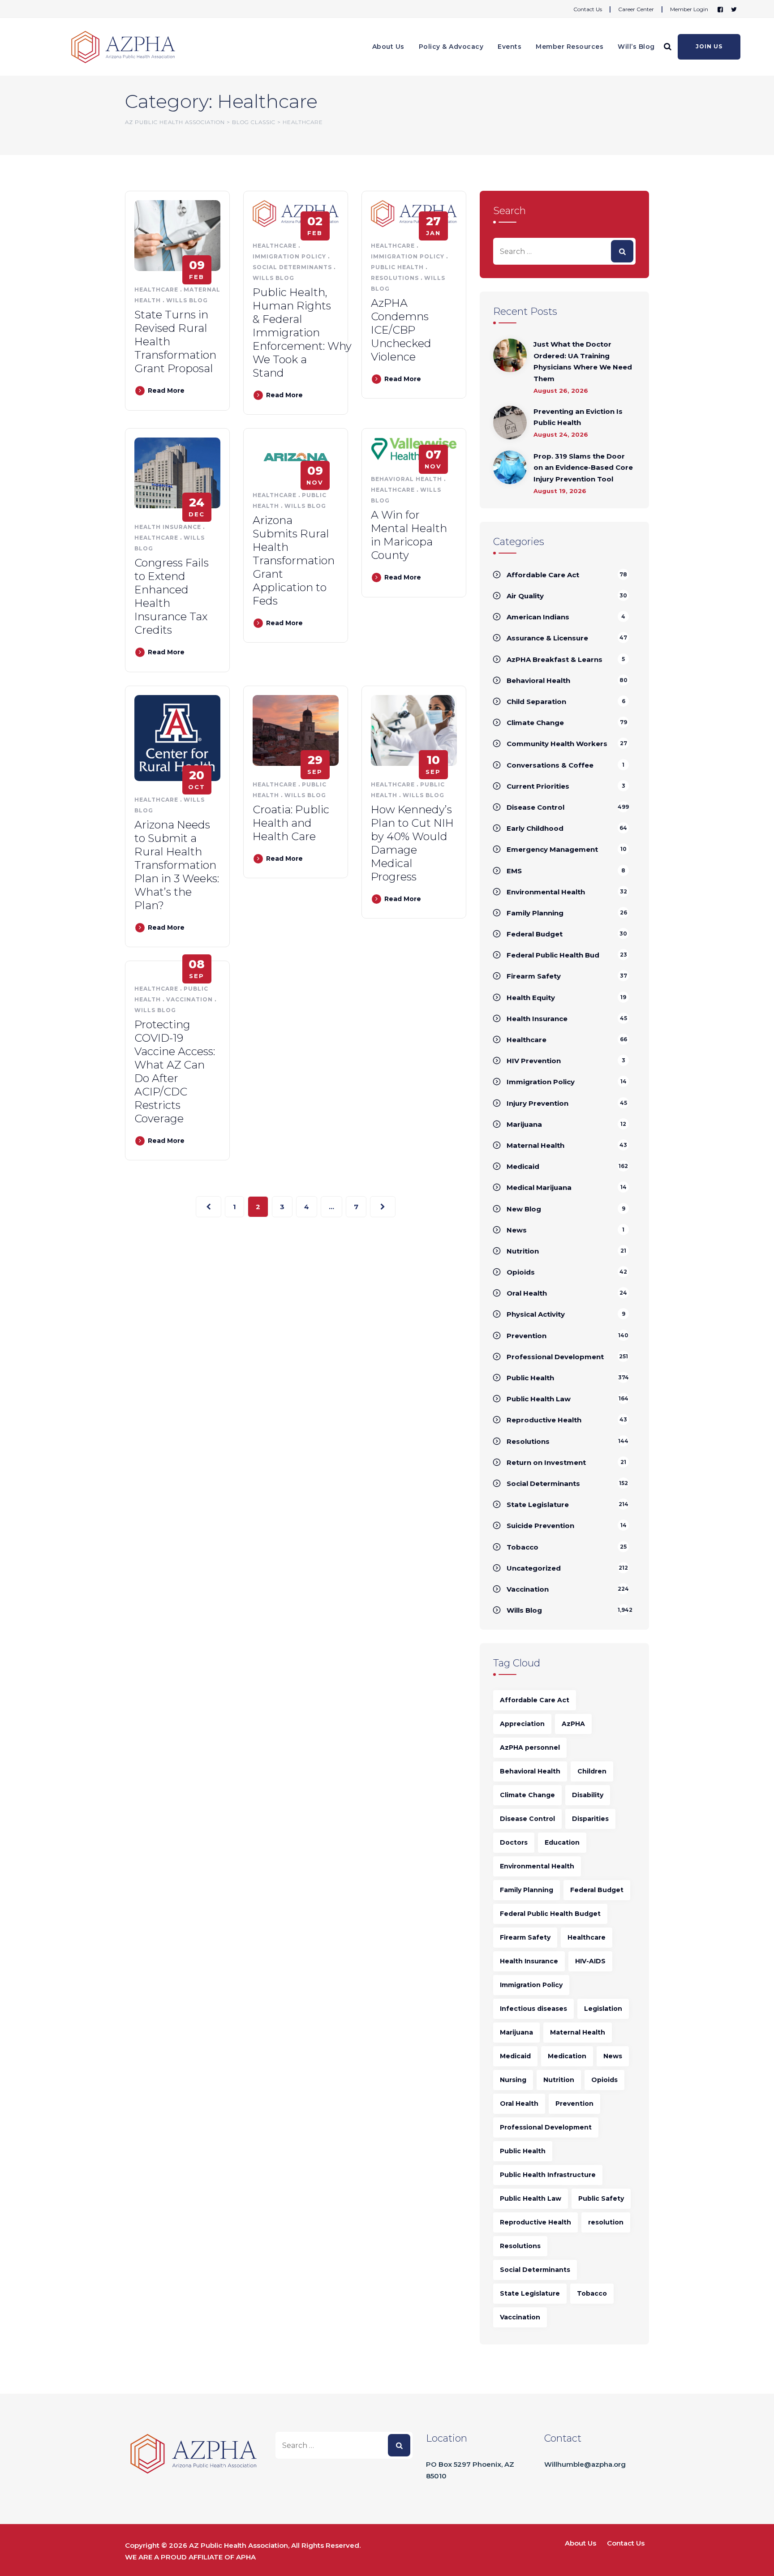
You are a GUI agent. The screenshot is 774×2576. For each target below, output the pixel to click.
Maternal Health (535, 1145)
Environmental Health (546, 892)
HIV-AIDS (590, 1961)
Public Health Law (539, 1399)
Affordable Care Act (543, 575)
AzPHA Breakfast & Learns (555, 659)
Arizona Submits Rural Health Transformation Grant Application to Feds (294, 560)
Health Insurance (168, 527)
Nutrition (523, 1251)
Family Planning (535, 913)
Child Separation (536, 702)
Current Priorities (538, 786)
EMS (514, 871)
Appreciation (522, 1724)
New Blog (524, 1209)
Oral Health (527, 1293)
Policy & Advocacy (451, 47)
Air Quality (525, 596)
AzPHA (573, 1724)
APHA (246, 2557)
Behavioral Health (406, 479)
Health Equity (531, 998)
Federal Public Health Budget (550, 1914)
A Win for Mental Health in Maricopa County (409, 535)
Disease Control (535, 807)
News (517, 1230)
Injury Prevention (537, 1103)
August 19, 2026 (560, 491)
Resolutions (395, 278)
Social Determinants (292, 267)
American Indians (538, 617)
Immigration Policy (289, 256)
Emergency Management (552, 849)
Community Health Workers (557, 744)
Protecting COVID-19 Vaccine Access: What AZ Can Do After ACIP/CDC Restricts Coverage (175, 1071)
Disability (588, 1795)
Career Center (636, 9)
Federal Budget (535, 934)
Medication (567, 2056)
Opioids (521, 1272)
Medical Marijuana (539, 1187)
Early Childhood (535, 828)
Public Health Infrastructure (548, 2175)
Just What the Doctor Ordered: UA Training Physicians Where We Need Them (583, 361)
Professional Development (555, 1357)
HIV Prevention (534, 1061)
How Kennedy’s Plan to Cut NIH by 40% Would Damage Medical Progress (412, 843)
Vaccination (189, 999)
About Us (388, 47)
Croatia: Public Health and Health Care (291, 823)
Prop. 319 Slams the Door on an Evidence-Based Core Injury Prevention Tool (583, 468)
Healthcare (156, 290)
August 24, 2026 (561, 434)
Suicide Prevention (540, 1526)
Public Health (397, 267)
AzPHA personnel (530, 1747)
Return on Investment (546, 1462)
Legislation (603, 2009)
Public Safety (601, 2198)
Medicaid (523, 1166)
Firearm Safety (534, 976)
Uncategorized (534, 1568)
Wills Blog (187, 300)
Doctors (514, 1842)
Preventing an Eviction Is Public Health (578, 417)
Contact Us (588, 9)
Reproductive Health (544, 1420)
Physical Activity (536, 1314)
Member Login (689, 9)
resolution (606, 2222)
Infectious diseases (533, 2009)
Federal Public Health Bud (553, 955)
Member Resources (570, 47)
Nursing (513, 2080)
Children (592, 1771)
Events (510, 47)
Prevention (527, 1336)
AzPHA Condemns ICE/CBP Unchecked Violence (401, 330)
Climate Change (535, 723)
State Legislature (538, 1505)
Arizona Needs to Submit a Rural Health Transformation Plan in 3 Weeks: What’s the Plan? (177, 865)
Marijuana (524, 1124)
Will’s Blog (636, 47)
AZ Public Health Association (239, 2545)
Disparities (590, 1819)
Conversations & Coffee (550, 765)
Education (562, 1842)
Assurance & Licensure (547, 638)
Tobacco (522, 1547)
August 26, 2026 (561, 391)
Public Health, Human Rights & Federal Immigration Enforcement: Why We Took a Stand (302, 333)
